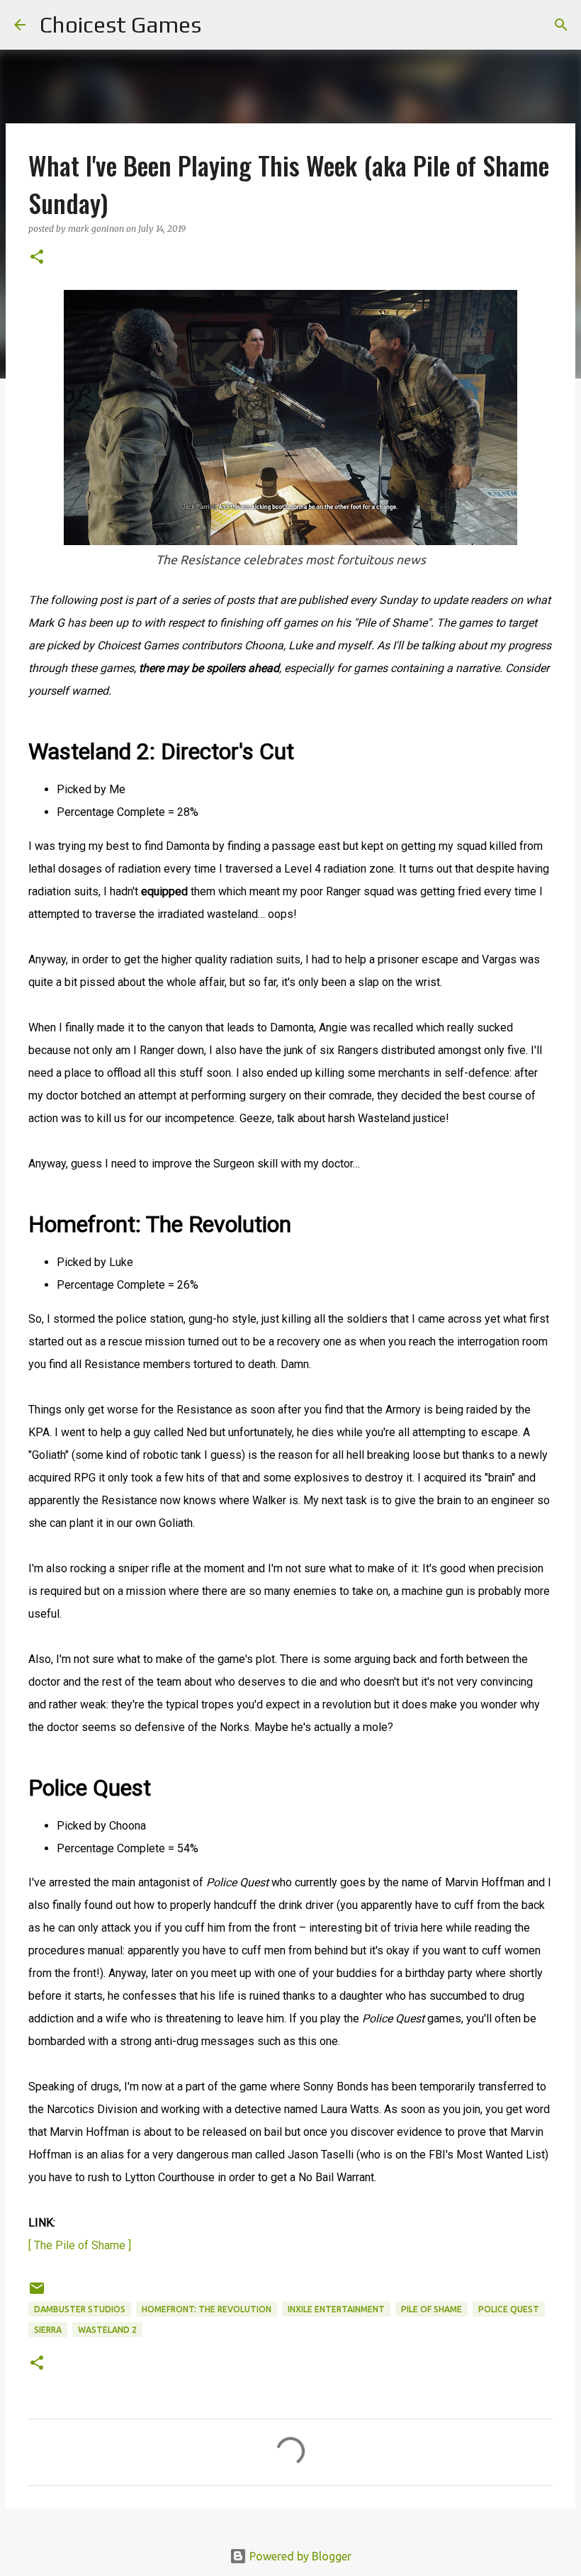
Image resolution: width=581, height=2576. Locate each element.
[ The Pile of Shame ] (80, 2245)
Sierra (48, 2330)
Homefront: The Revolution (207, 2309)
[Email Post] (37, 2294)
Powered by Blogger (299, 2556)
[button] (37, 258)
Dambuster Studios (80, 2309)
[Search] (221, 25)
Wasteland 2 (107, 2330)
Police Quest (509, 2309)
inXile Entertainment (336, 2309)
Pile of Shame (431, 2309)
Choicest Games (120, 24)
